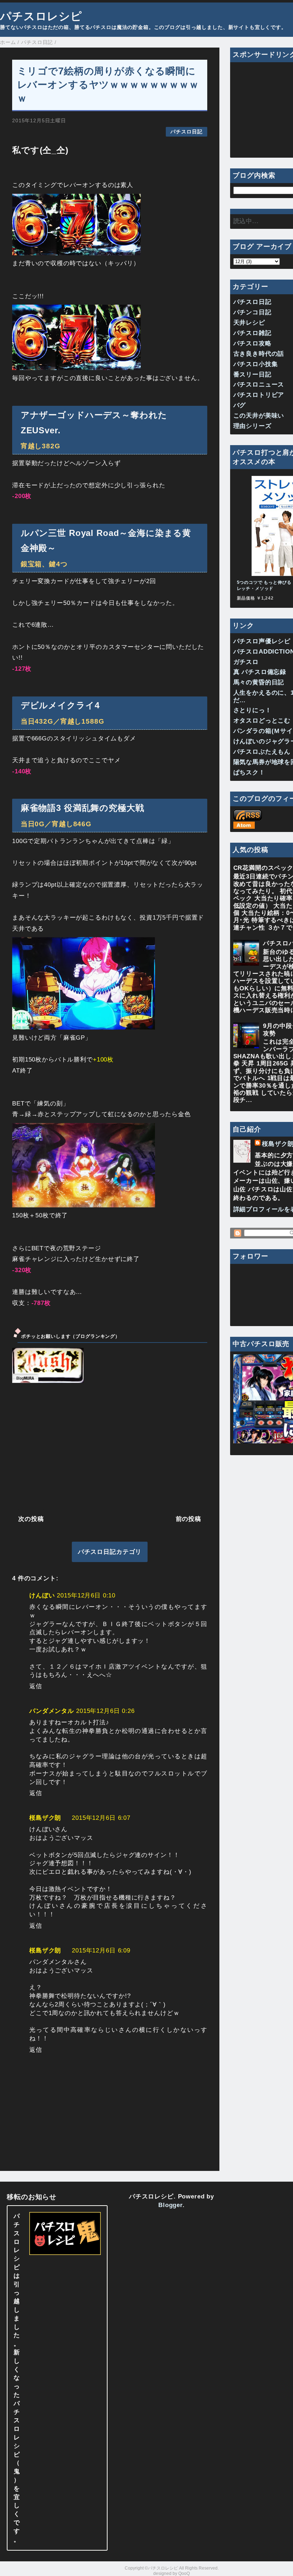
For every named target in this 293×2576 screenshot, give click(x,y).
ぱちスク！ (249, 772)
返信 (36, 1686)
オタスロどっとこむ (262, 721)
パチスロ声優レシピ (262, 641)
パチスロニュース (259, 385)
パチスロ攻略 (252, 343)
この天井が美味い (259, 416)
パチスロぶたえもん (262, 752)
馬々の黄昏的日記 (259, 682)
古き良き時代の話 (259, 354)
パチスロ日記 (186, 132)
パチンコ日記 (252, 312)
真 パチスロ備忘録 (260, 672)
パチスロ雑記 (252, 333)
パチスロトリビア (259, 395)
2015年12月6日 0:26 (105, 1711)
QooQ (184, 2573)
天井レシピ (249, 323)
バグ (240, 405)
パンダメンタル (52, 1711)
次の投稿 (31, 1519)
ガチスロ (246, 662)
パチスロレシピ (41, 16)
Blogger (170, 2205)
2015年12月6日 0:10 (86, 1595)
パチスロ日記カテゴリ (110, 1552)
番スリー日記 (252, 375)
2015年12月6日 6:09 (101, 1951)
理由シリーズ (252, 426)
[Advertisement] (110, 1448)
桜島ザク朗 (45, 1818)
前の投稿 (188, 1519)
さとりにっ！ (252, 710)
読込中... (246, 221)
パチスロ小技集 (256, 364)
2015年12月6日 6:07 (101, 1818)
